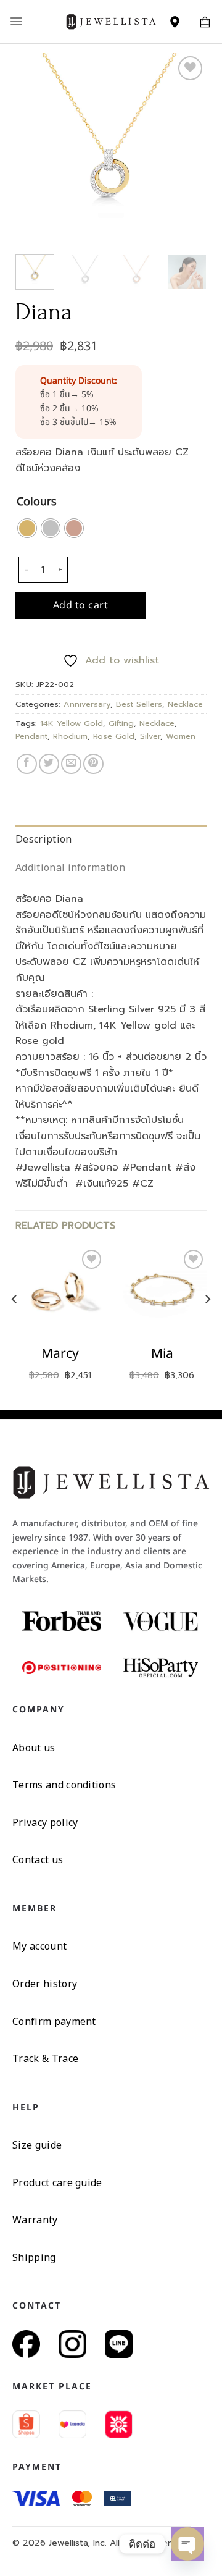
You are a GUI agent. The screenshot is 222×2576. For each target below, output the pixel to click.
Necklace (185, 704)
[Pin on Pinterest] (93, 764)
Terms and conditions (64, 1785)
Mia (162, 1354)
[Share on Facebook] (27, 764)
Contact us (38, 1859)
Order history (45, 1984)
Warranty (35, 2220)
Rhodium (70, 736)
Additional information (70, 867)
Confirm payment (54, 2021)
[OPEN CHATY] (187, 2544)
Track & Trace (45, 2058)
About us (34, 1748)
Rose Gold (114, 736)
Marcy (60, 1354)
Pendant (31, 736)
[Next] (187, 149)
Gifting (121, 723)
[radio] (27, 528)
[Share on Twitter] (49, 764)
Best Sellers (139, 704)
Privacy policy (45, 1822)
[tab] (111, 840)
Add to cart (80, 605)
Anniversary (87, 704)
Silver (150, 736)
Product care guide (57, 2182)
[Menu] (16, 21)
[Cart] (205, 22)
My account (39, 1946)
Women (181, 736)
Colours (37, 503)
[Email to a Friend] (71, 764)
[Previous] (35, 149)
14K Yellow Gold (72, 723)
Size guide (37, 2145)
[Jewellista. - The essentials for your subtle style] (111, 22)
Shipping (34, 2257)
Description (44, 839)
